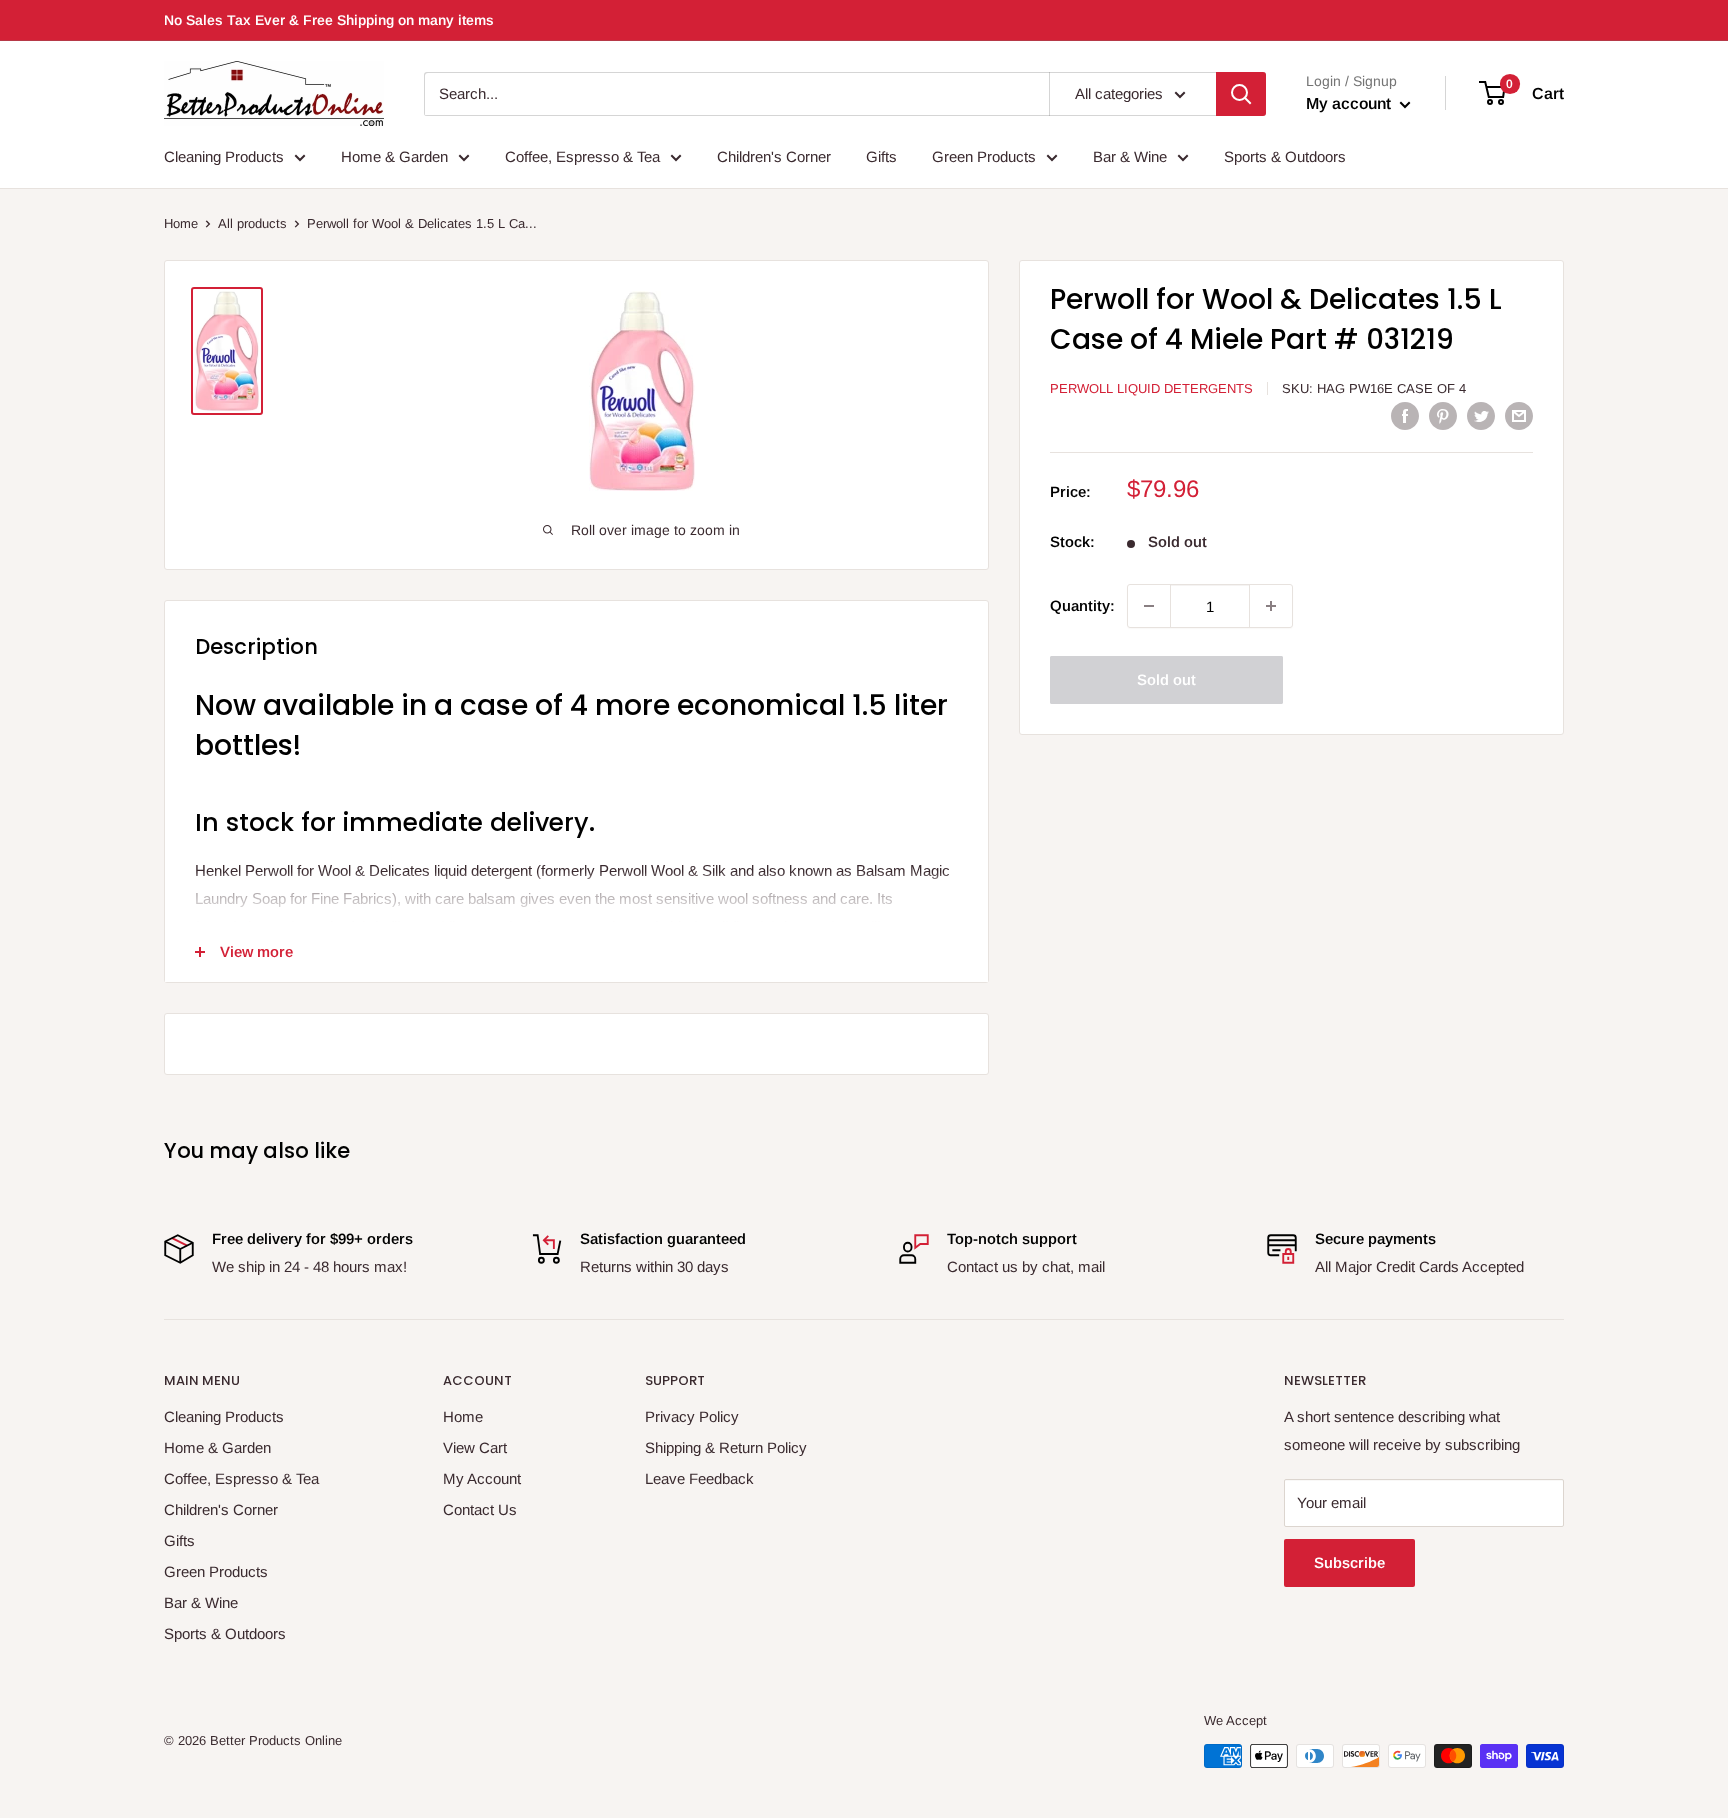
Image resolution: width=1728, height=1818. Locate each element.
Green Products (984, 156)
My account (1350, 103)
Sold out (1166, 679)
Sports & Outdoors (1285, 156)
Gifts (881, 156)
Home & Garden (394, 156)
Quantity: (1082, 605)
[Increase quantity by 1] (1271, 606)
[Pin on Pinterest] (1443, 415)
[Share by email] (1519, 415)
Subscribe (1349, 1562)
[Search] (1241, 94)
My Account (482, 1478)
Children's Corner (774, 156)
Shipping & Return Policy (726, 1447)
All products (252, 223)
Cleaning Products (224, 156)
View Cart (475, 1447)
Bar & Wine (1130, 156)
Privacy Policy (692, 1416)
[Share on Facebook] (1405, 415)
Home (181, 223)
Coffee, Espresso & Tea (582, 156)
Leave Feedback (699, 1478)
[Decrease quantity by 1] (1149, 606)
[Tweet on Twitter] (1481, 415)
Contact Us (480, 1509)
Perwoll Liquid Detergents (1151, 388)
